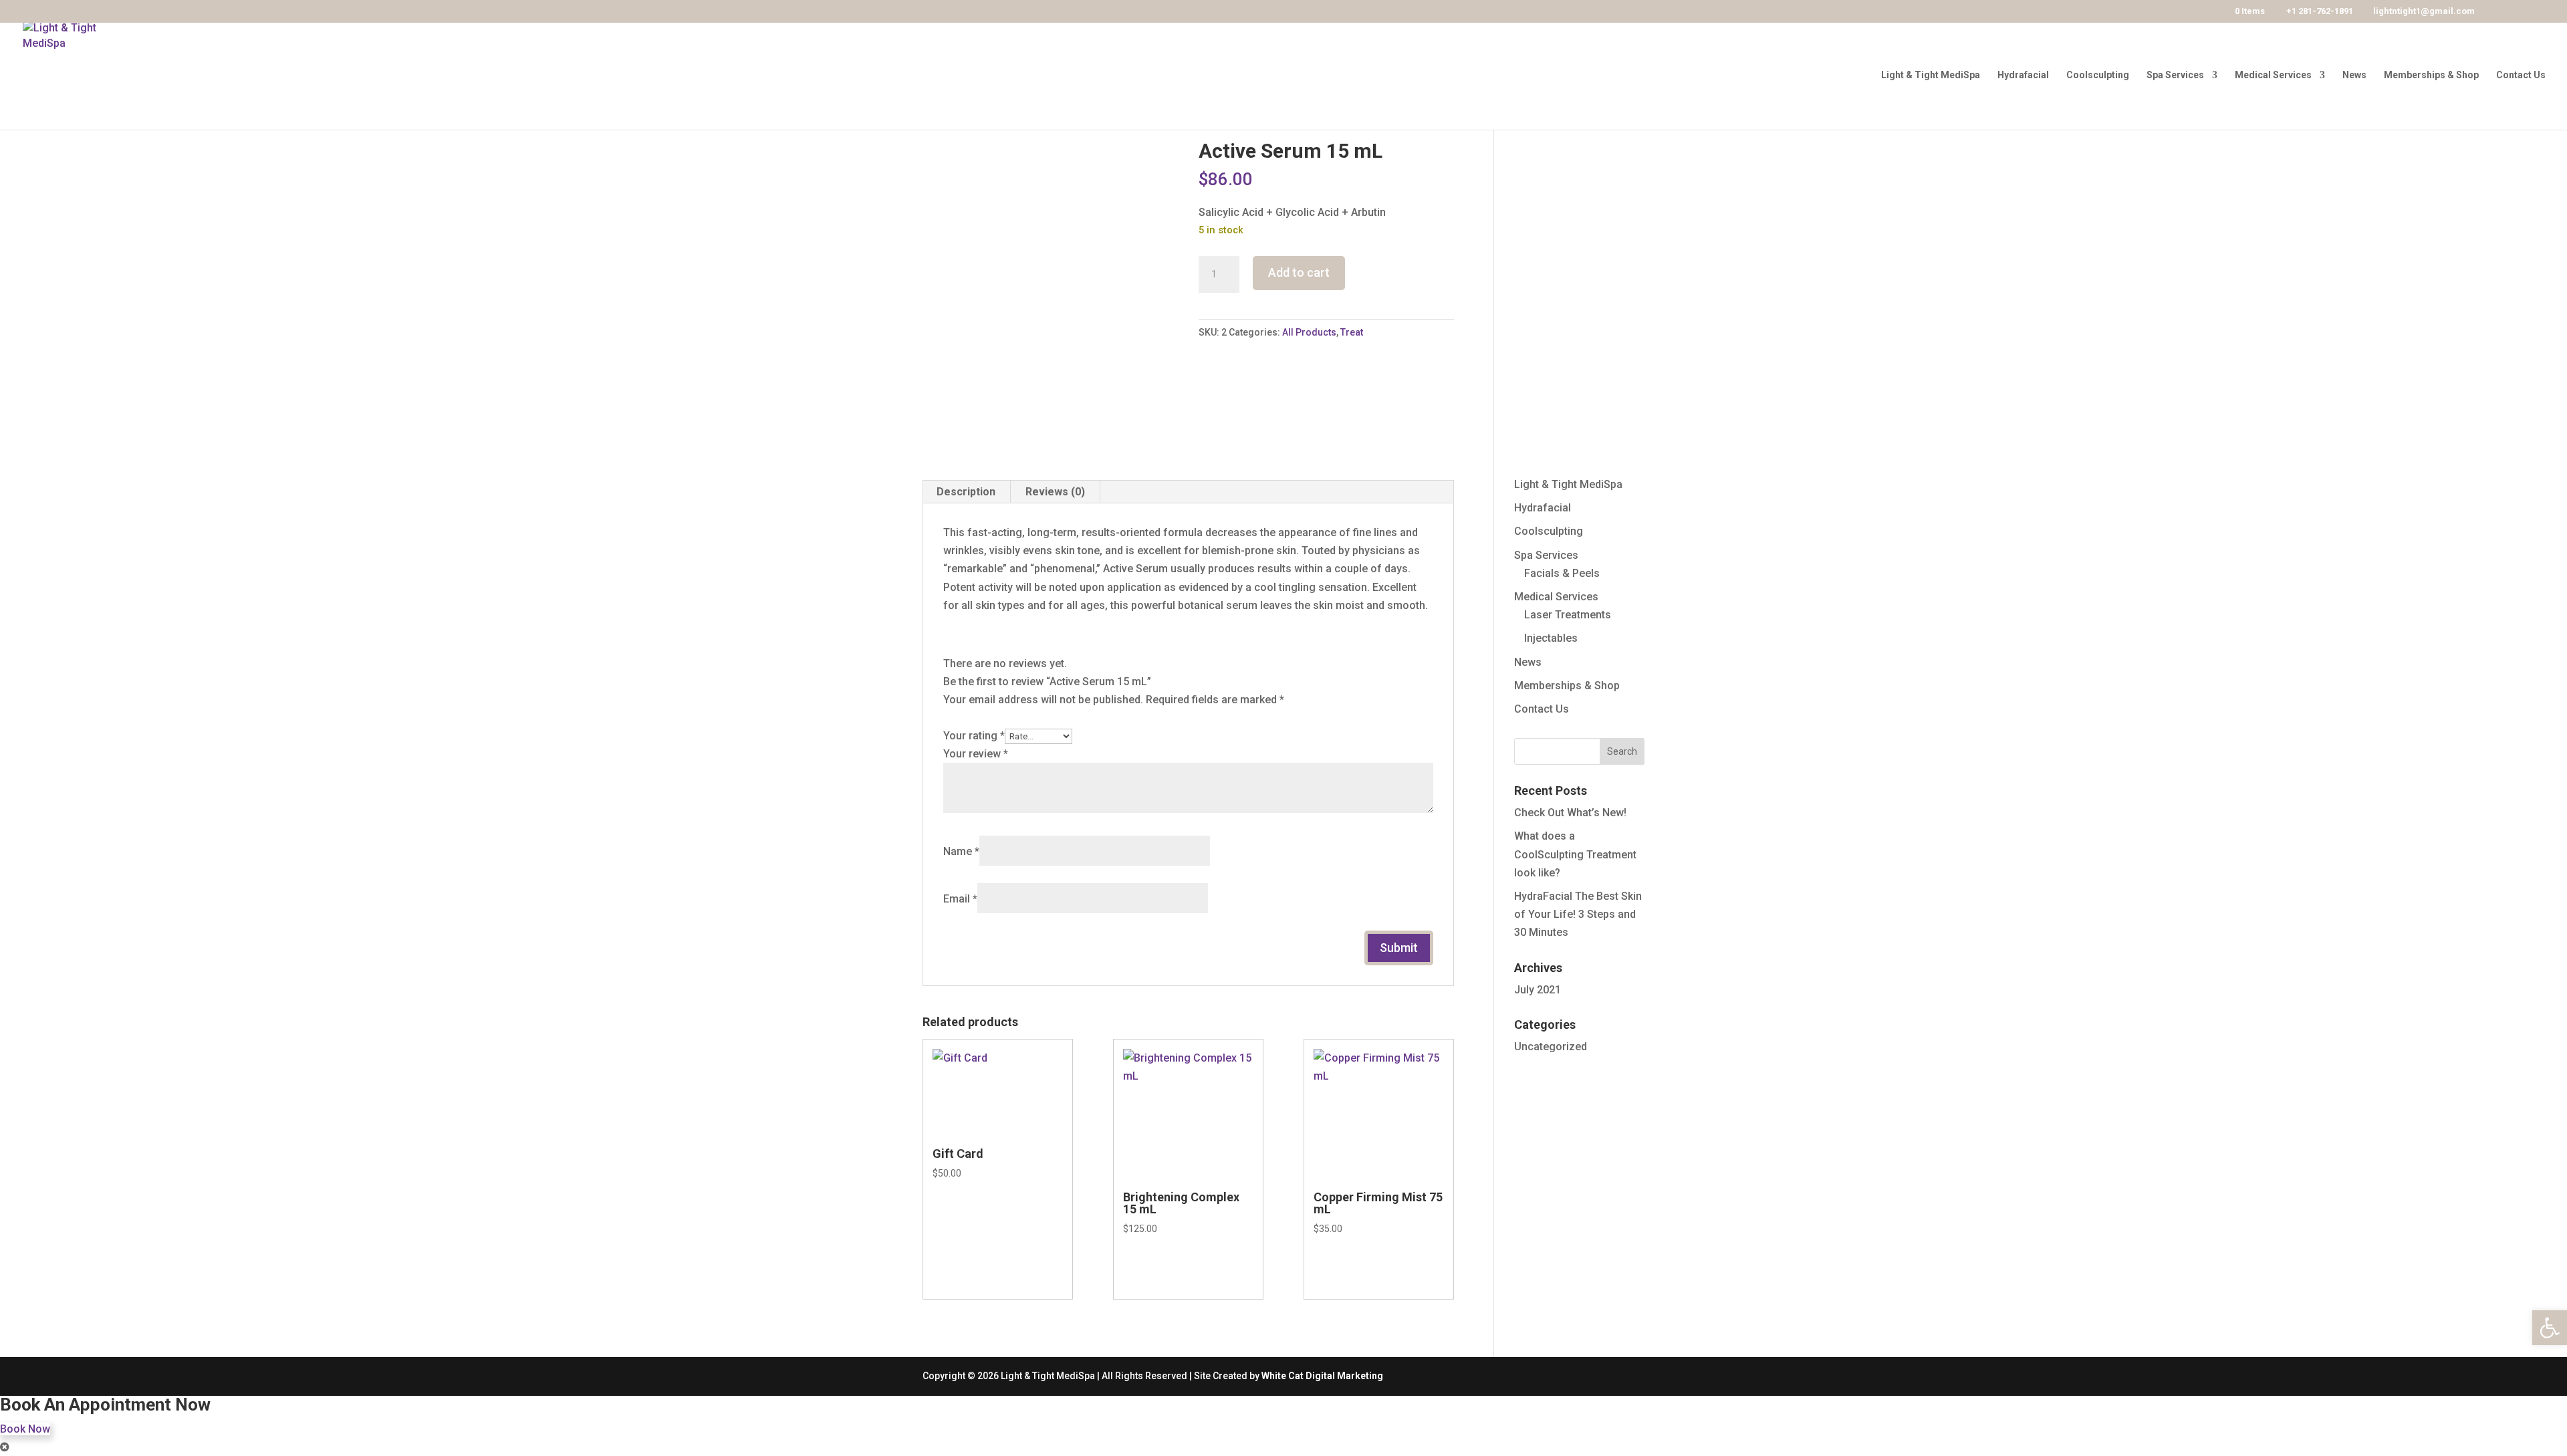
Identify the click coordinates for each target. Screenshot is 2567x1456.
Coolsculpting (2098, 75)
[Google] (2541, 12)
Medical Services (2273, 75)
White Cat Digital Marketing (1322, 1376)
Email (960, 899)
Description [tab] (966, 492)
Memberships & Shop (2431, 75)
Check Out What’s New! (1570, 813)
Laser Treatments (1568, 615)
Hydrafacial (2023, 75)
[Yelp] (2522, 12)
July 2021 (1538, 990)
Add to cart (1299, 272)
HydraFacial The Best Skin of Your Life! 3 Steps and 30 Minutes (1578, 914)
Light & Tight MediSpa (1931, 75)
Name (961, 851)
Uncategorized (1551, 1047)
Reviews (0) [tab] (1055, 492)
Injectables (1551, 638)
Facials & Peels (1562, 573)
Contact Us (2521, 75)
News (2354, 75)
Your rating (974, 736)
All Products (1309, 332)
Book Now (25, 1429)
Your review (976, 754)
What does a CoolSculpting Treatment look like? (1575, 854)
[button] (2550, 1328)
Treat (1352, 332)
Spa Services (2175, 75)
